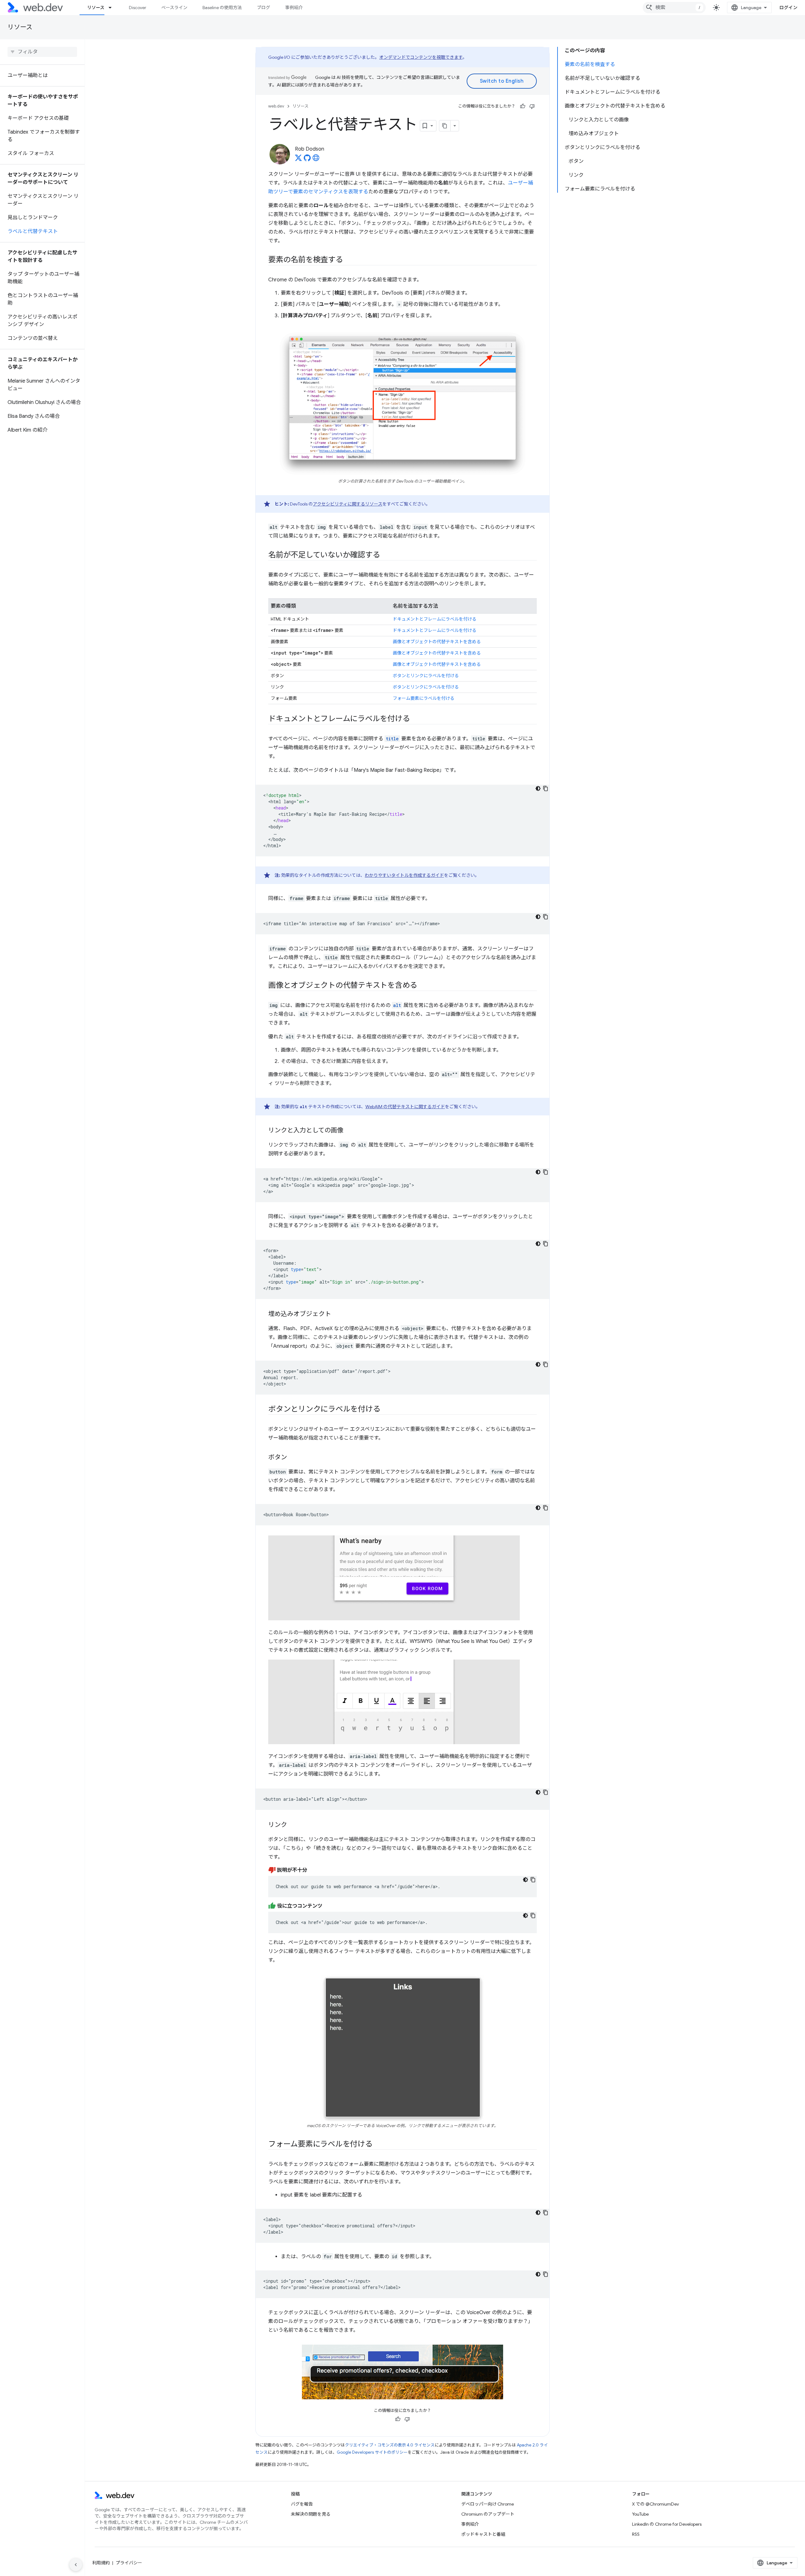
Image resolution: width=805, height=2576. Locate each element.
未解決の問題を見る (311, 2514)
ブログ (264, 8)
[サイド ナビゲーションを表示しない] (76, 2565)
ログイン (788, 8)
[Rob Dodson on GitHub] (307, 160)
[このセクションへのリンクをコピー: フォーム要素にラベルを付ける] (378, 2145)
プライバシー (129, 2563)
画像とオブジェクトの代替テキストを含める (437, 642)
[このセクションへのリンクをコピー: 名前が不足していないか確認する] (386, 556)
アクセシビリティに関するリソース (348, 504)
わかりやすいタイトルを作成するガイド (404, 875)
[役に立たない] (532, 106)
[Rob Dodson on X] (298, 160)
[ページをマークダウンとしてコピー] (445, 126)
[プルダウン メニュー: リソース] (113, 8)
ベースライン (174, 8)
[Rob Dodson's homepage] (316, 160)
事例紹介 (294, 8)
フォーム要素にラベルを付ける (424, 698)
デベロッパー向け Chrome (488, 2504)
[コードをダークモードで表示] (538, 788)
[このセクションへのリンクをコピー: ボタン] (293, 1458)
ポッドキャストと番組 (483, 2534)
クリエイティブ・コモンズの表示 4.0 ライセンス (390, 2445)
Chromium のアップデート (488, 2514)
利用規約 (101, 2563)
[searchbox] (42, 52)
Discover (138, 8)
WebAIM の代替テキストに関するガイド (405, 1107)
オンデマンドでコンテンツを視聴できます (421, 57)
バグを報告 (302, 2504)
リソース (96, 8)
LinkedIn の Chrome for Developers (667, 2524)
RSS (636, 2534)
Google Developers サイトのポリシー (372, 2452)
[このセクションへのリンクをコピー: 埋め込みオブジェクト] (337, 1314)
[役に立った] (523, 106)
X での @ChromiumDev (655, 2504)
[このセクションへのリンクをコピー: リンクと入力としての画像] (349, 1131)
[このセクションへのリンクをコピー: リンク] (293, 1825)
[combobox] (674, 8)
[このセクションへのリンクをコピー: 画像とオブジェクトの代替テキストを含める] (423, 986)
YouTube (640, 2514)
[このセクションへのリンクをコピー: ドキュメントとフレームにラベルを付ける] (415, 719)
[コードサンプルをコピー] (546, 788)
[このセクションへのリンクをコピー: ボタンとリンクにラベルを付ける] (386, 1410)
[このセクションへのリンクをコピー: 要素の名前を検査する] (349, 260)
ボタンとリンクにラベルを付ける (426, 676)
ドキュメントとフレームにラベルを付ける (435, 619)
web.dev (276, 106)
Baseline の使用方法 (222, 8)
